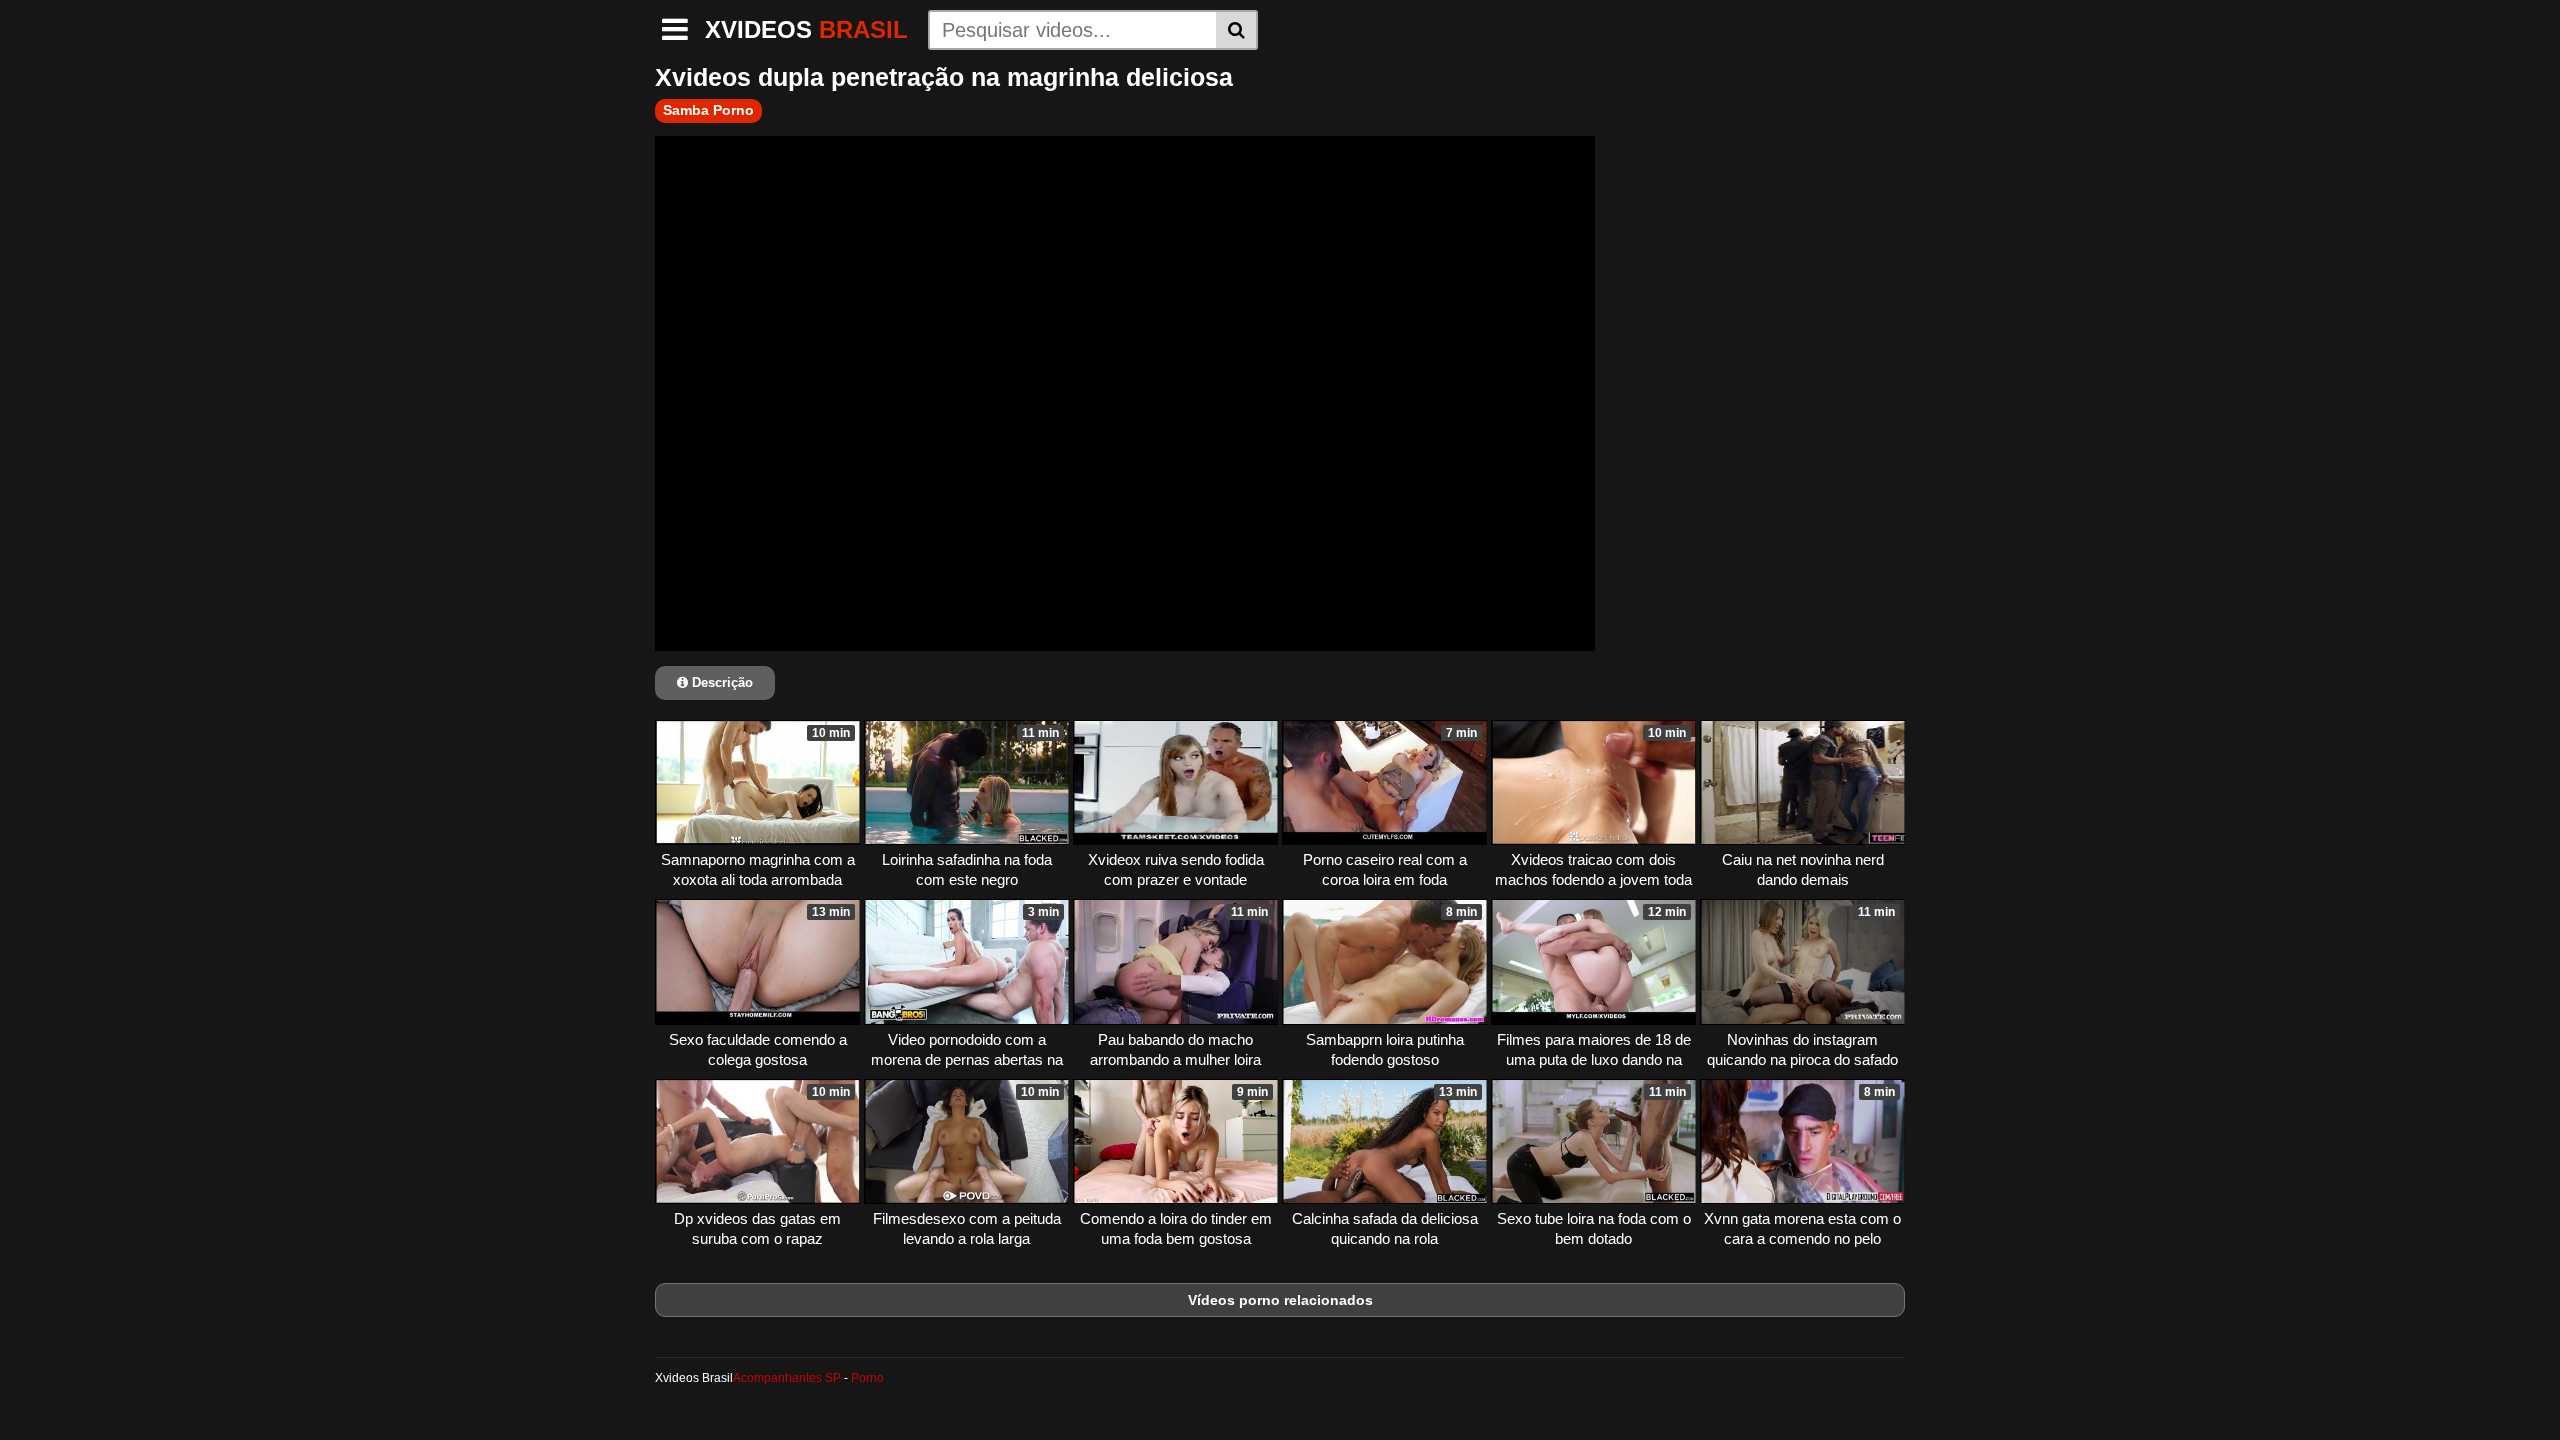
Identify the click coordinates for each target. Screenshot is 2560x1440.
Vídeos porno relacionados (1280, 1300)
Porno (867, 1378)
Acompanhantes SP (787, 1378)
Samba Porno (708, 110)
